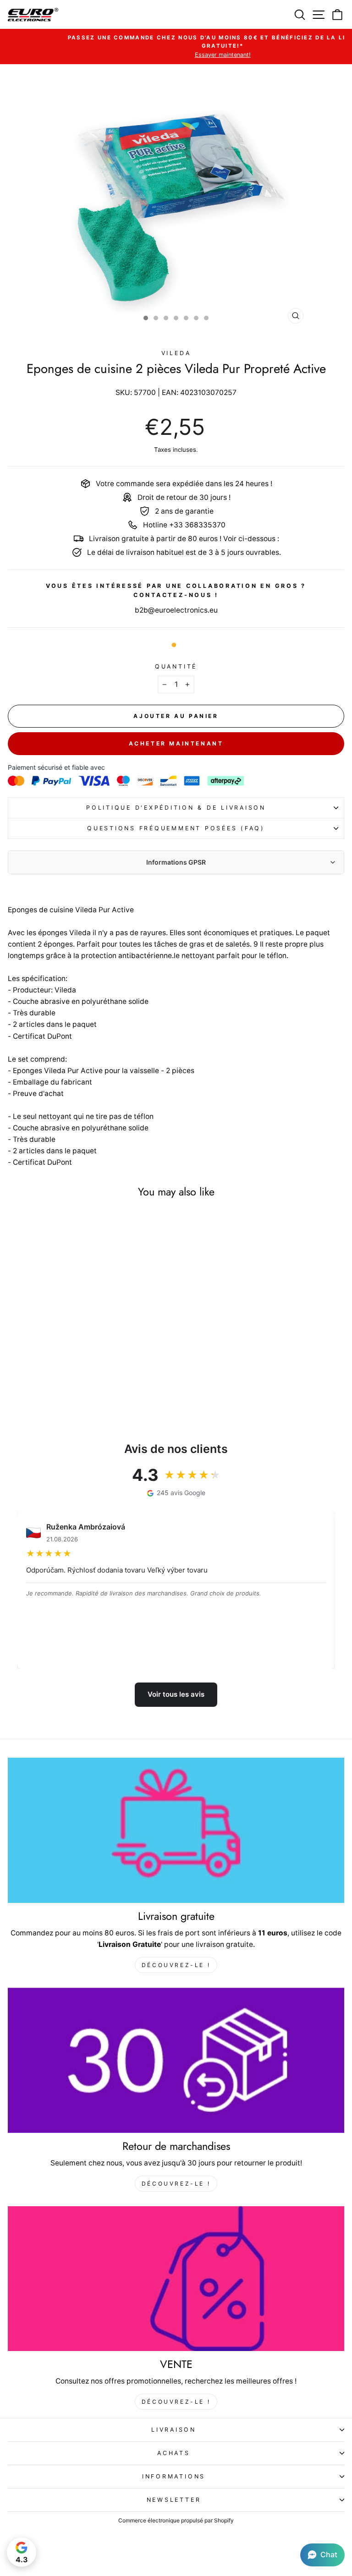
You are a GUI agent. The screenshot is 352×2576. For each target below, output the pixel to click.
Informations (174, 2476)
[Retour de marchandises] (176, 2060)
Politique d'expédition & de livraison (176, 808)
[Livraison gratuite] (176, 1830)
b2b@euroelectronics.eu (176, 610)
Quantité (176, 666)
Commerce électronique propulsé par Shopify (176, 2520)
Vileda (176, 353)
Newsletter (174, 2500)
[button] (322, 2555)
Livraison (174, 2430)
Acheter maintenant (176, 743)
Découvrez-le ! (176, 1965)
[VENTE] (176, 2279)
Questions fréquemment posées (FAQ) (176, 828)
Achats (174, 2453)
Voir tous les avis (176, 1694)
